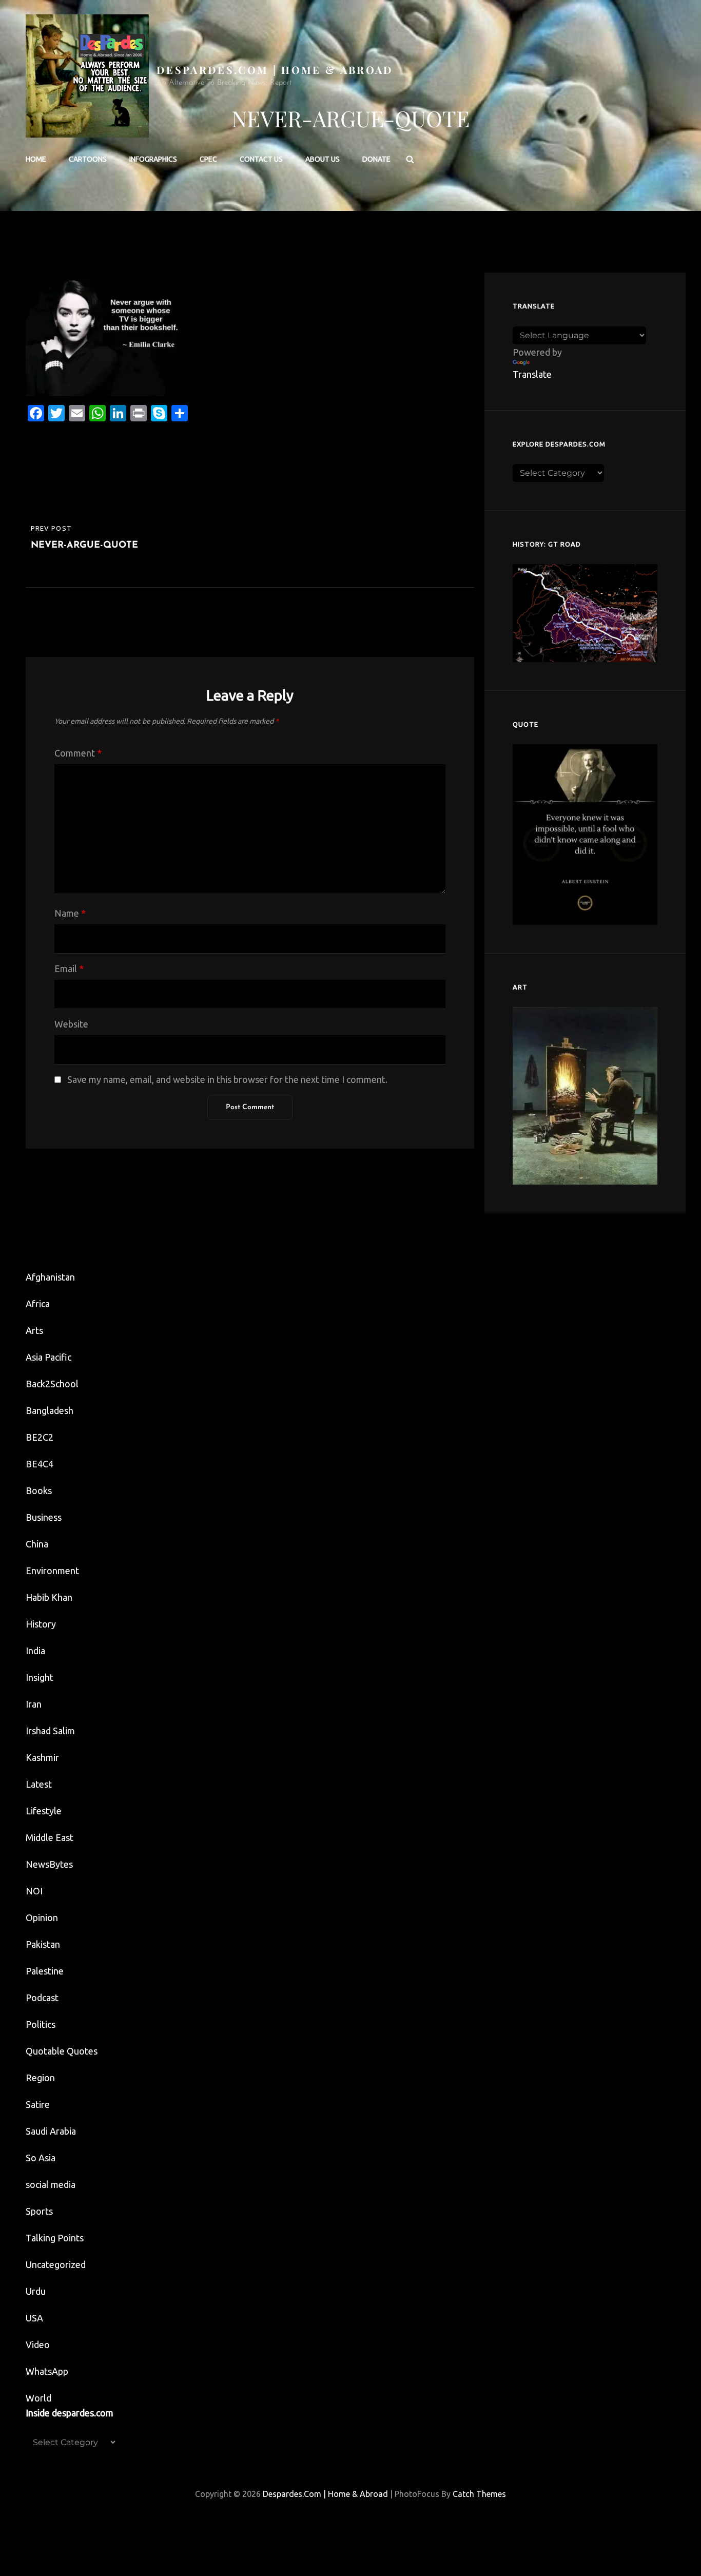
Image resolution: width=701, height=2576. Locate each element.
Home (36, 159)
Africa (38, 1304)
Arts (34, 1330)
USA (34, 2318)
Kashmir (42, 1757)
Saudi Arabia (51, 2131)
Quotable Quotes (62, 2051)
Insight (40, 1677)
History (41, 1624)
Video (38, 2345)
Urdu (36, 2291)
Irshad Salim (50, 1731)
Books (39, 1490)
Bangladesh (50, 1410)
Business (44, 1517)
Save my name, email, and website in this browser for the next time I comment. (227, 1079)
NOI (34, 1891)
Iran (34, 1704)
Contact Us (261, 159)
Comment (78, 753)
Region (40, 2078)
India (35, 1651)
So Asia (41, 2158)
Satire (38, 2104)
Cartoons (88, 159)
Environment (52, 1571)
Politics (41, 2024)
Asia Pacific (48, 1357)
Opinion (42, 1918)
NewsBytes (49, 1864)
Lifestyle (44, 1811)
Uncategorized (56, 2264)
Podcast (42, 1998)
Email (69, 969)
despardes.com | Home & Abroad (275, 70)
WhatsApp (47, 2371)
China (37, 1544)
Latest (39, 1784)
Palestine (45, 1971)
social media (51, 2184)
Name (70, 913)
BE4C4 (40, 1464)
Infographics (153, 159)
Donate (376, 159)
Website (71, 1024)
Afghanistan (50, 1277)
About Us (323, 159)
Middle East (50, 1837)
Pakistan (43, 1944)
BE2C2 (40, 1437)
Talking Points (55, 2238)
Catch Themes (479, 2494)
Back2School (52, 1384)
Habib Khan (49, 1597)
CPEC (208, 159)
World (38, 2398)
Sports (39, 2211)
